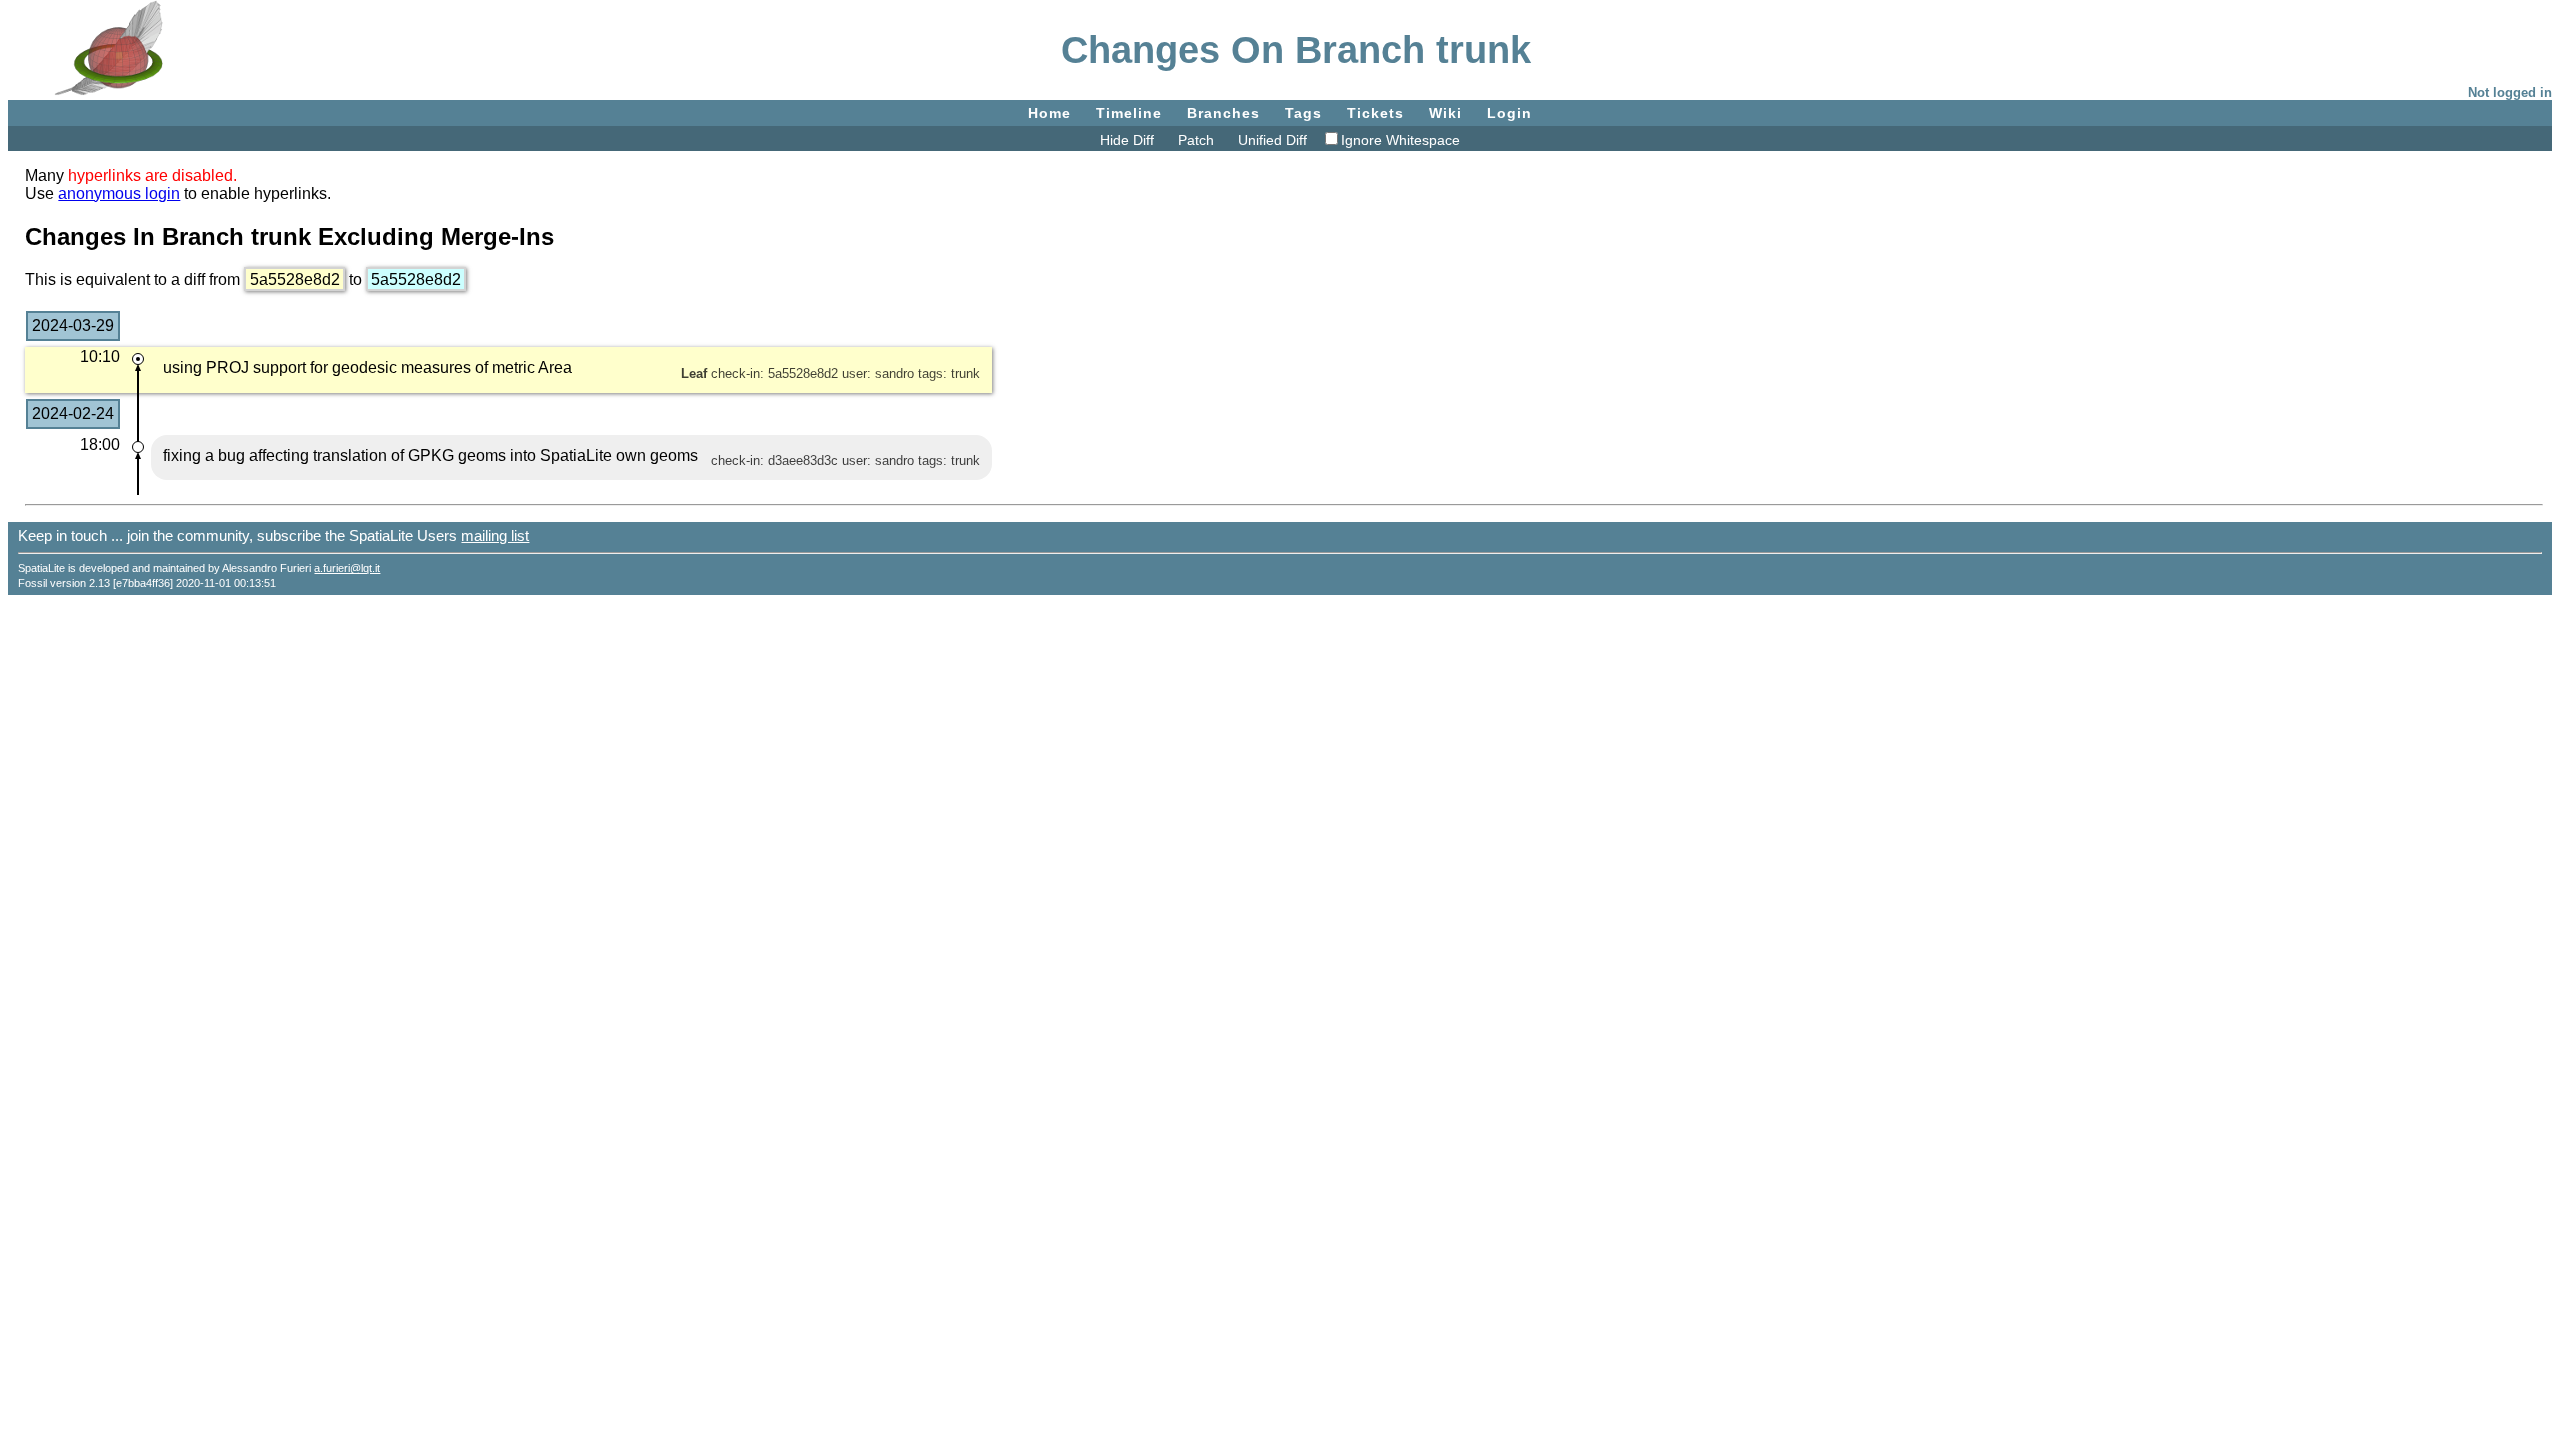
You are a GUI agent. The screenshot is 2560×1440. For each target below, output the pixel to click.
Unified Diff (1272, 140)
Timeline (1129, 113)
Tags (1303, 113)
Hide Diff (1127, 140)
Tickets (1375, 113)
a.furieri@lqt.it (347, 568)
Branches (1223, 113)
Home (1049, 113)
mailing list (495, 535)
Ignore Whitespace (1400, 140)
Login (1509, 113)
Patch (1196, 140)
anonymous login (119, 193)
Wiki (1445, 113)
